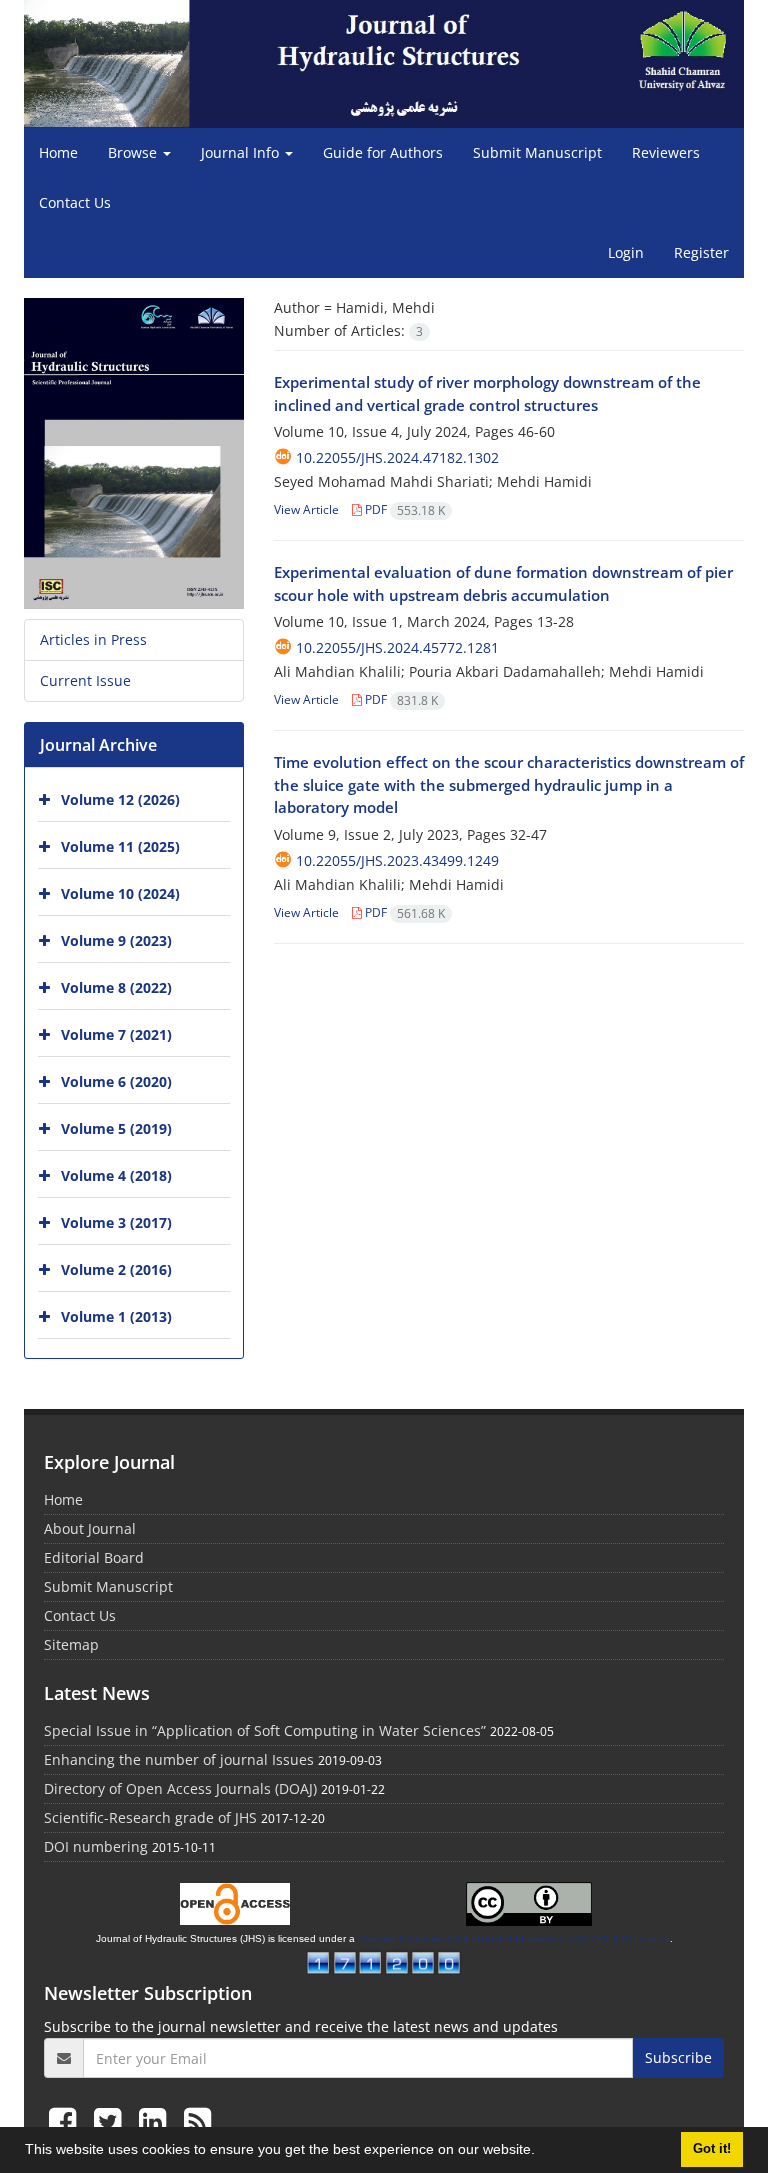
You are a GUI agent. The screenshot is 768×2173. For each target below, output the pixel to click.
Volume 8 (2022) (116, 987)
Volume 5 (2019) (116, 1128)
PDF (403, 509)
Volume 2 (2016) (116, 1269)
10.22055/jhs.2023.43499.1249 (397, 860)
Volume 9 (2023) (116, 940)
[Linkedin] (156, 2120)
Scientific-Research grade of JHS (150, 1817)
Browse (134, 152)
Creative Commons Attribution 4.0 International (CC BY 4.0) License (514, 1938)
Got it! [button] (712, 2149)
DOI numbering (96, 1846)
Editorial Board (94, 1557)
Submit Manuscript (537, 152)
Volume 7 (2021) (116, 1034)
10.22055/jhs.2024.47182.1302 (397, 457)
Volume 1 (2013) (116, 1316)
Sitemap (71, 1644)
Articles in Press (93, 639)
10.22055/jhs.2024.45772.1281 (397, 647)
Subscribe (678, 2057)
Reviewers (666, 152)
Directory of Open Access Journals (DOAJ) (180, 1788)
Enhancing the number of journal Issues (179, 1759)
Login (626, 252)
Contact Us (75, 202)
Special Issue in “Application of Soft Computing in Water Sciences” (265, 1730)
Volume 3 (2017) (116, 1222)
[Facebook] (66, 2120)
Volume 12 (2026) (120, 799)
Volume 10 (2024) (120, 893)
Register (701, 252)
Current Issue (85, 680)
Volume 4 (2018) (116, 1175)
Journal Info (242, 152)
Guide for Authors (383, 152)
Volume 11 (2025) (120, 846)
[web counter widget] (384, 1960)
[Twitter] (111, 2120)
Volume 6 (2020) (116, 1081)
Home (58, 152)
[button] (542, 2152)
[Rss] (197, 2120)
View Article (306, 509)
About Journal (90, 1528)
